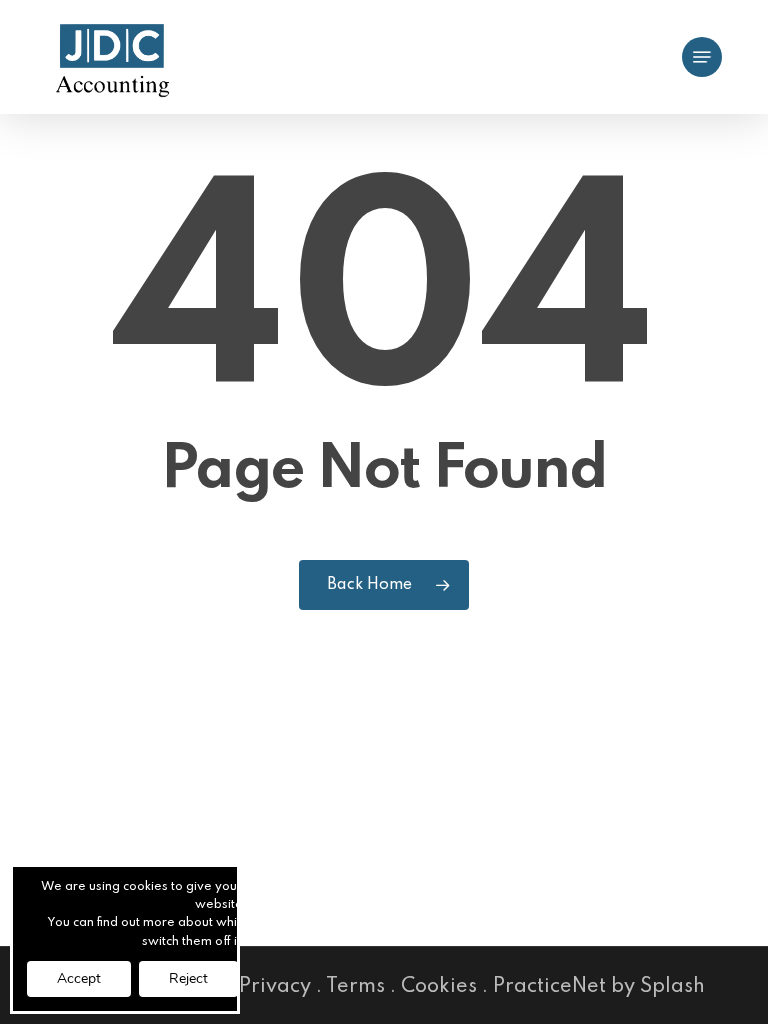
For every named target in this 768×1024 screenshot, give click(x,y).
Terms (355, 987)
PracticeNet (549, 987)
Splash (672, 987)
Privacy (275, 987)
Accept (79, 978)
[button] (702, 57)
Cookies (439, 987)
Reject (188, 978)
